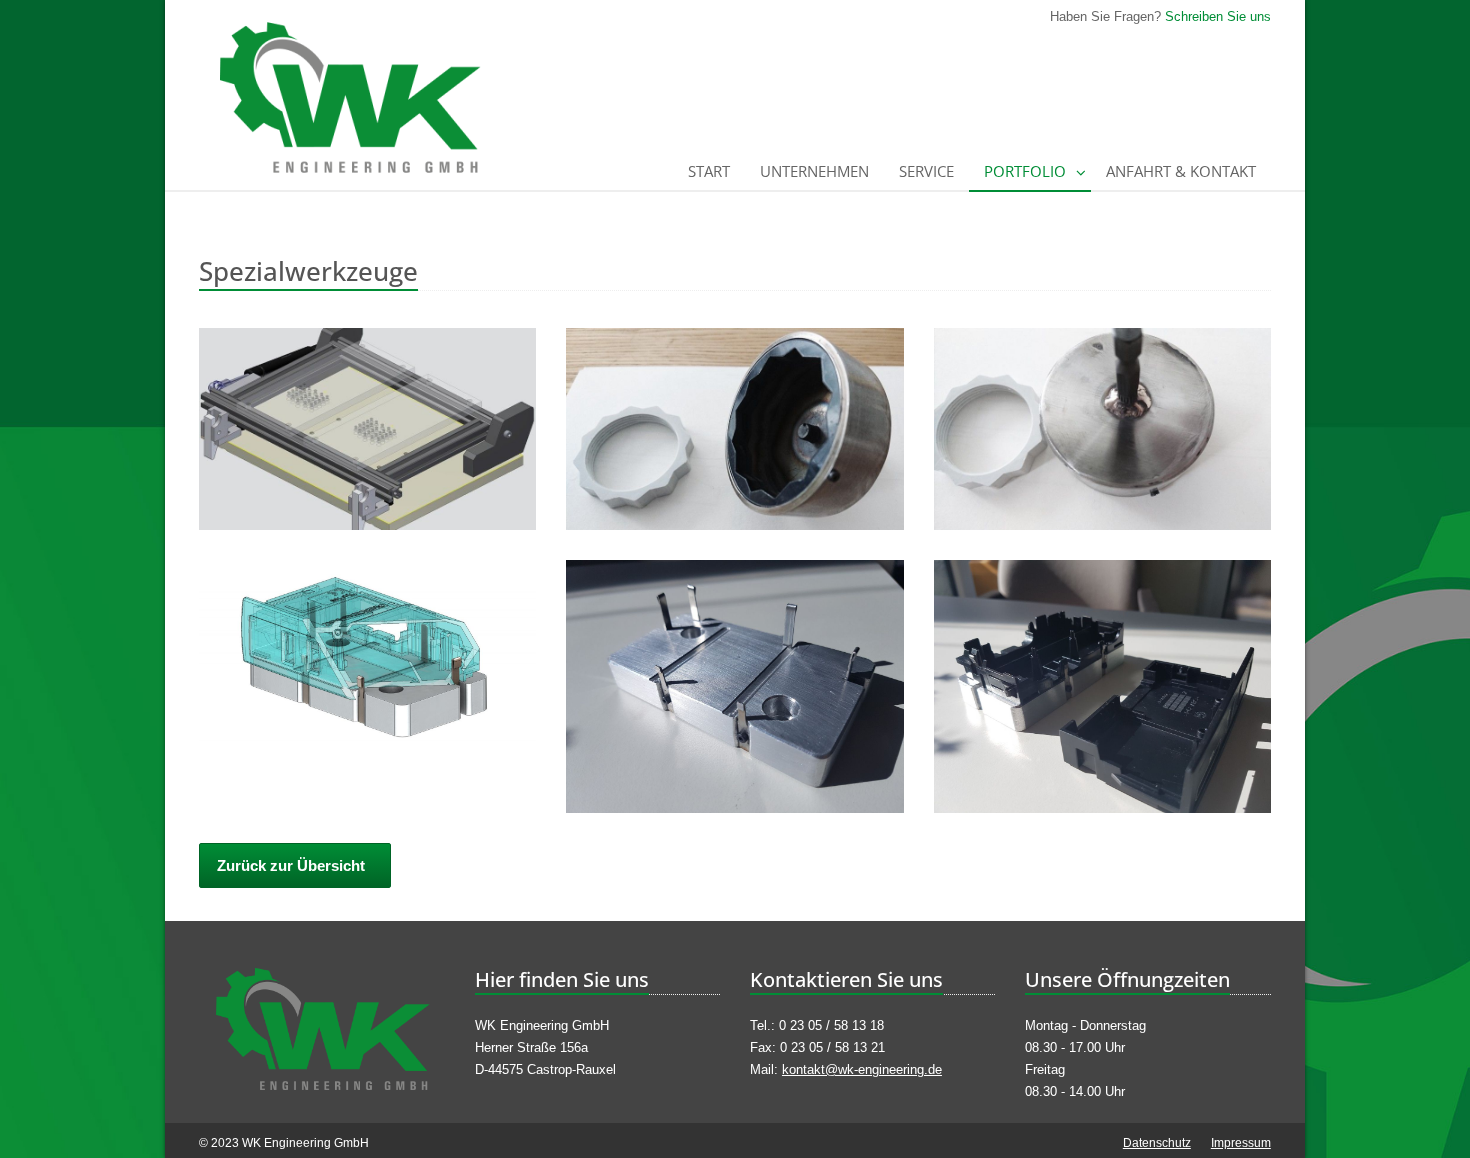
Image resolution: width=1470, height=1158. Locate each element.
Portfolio (1025, 171)
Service (926, 171)
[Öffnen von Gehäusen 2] (1102, 686)
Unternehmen (814, 171)
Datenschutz (1157, 1143)
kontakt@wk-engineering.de (862, 1069)
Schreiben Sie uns (1218, 16)
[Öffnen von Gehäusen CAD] (367, 652)
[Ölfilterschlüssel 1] (734, 429)
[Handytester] (367, 429)
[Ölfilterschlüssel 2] (1102, 429)
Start (709, 171)
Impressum (1241, 1143)
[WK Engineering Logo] (321, 1029)
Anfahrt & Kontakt (1181, 171)
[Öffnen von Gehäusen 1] (734, 686)
